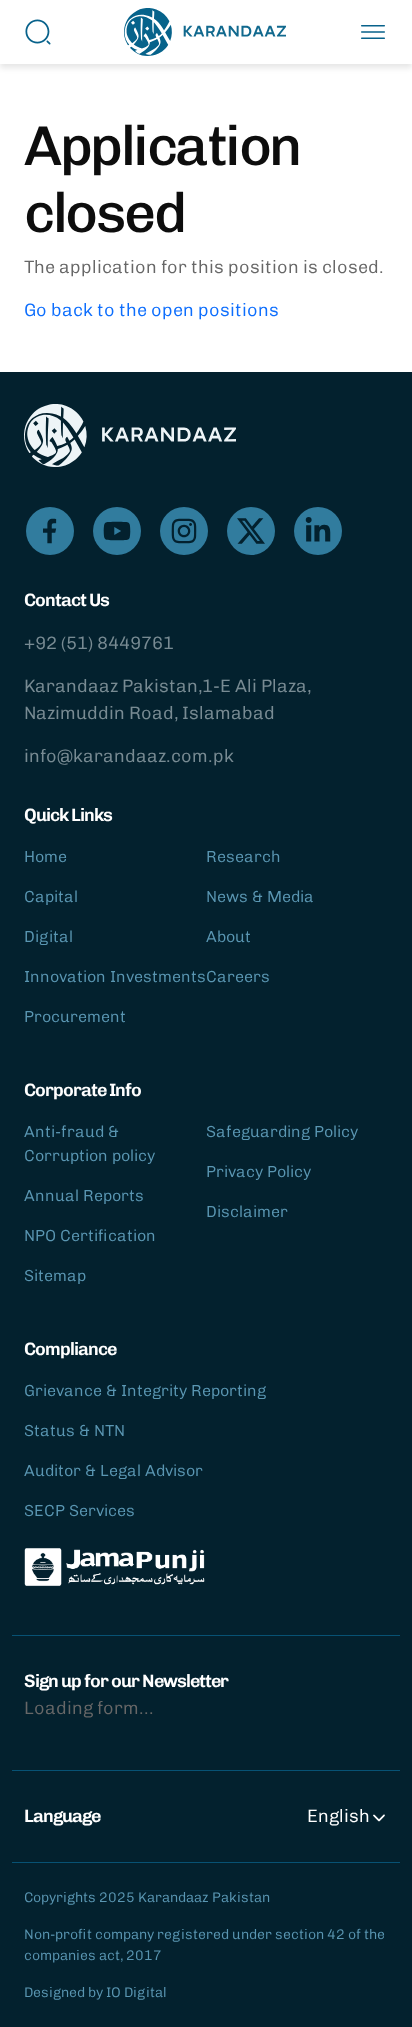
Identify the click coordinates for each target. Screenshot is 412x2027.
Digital (48, 936)
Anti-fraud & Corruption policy (89, 1143)
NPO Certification (90, 1235)
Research (243, 856)
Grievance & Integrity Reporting (145, 1390)
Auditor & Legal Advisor (113, 1470)
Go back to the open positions (151, 310)
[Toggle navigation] (373, 32)
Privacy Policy (258, 1171)
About (228, 936)
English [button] (338, 1816)
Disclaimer (247, 1211)
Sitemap (55, 1275)
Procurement (75, 1016)
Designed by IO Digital (95, 1992)
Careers (238, 976)
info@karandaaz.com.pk (129, 756)
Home (45, 856)
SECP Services (79, 1510)
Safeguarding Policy (282, 1131)
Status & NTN (74, 1430)
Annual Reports (84, 1195)
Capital (51, 896)
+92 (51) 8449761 (99, 643)
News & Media (260, 896)
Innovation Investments (115, 976)
